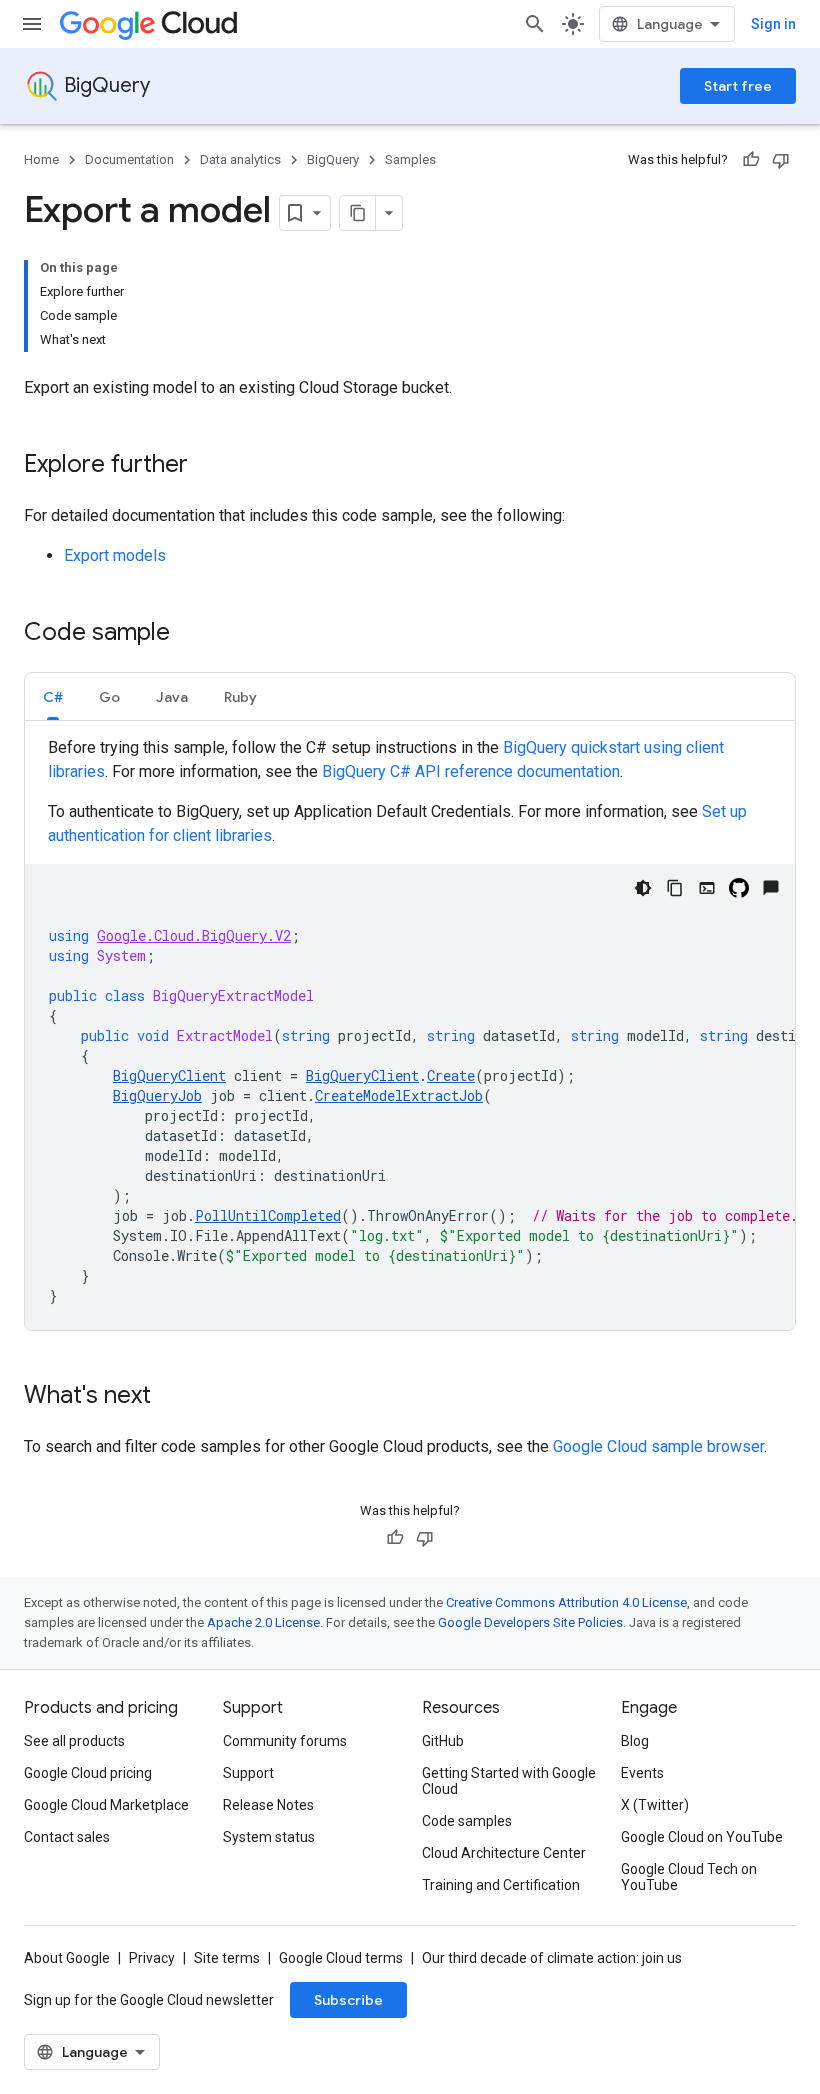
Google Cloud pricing (88, 1773)
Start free (738, 86)
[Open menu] (32, 24)
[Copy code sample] (675, 888)
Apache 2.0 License (263, 1622)
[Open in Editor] (707, 888)
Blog (635, 1741)
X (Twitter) (655, 1805)
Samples (410, 159)
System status (269, 1837)
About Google (67, 1958)
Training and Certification (501, 1885)
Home (41, 159)
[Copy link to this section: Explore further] (208, 466)
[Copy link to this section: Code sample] (190, 634)
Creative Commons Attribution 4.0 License (566, 1602)
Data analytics (240, 159)
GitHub (443, 1741)
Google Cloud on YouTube (702, 1837)
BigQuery (107, 85)
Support (248, 1773)
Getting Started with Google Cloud (509, 1781)
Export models (115, 555)
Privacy (152, 1958)
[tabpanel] (410, 1033)
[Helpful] (751, 160)
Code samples (467, 1821)
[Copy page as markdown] (358, 213)
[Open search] (535, 24)
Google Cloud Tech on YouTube (689, 1877)
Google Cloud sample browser (658, 1446)
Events (642, 1773)
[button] (53, 696)
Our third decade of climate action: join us (552, 1958)
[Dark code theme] (643, 888)
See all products (74, 1741)
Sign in (773, 24)
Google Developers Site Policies (530, 1622)
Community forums (285, 1741)
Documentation (129, 159)
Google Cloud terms (341, 1958)
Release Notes (268, 1805)
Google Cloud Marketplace (106, 1805)
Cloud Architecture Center (504, 1853)
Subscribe (348, 2000)
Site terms (227, 1958)
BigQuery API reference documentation (471, 771)
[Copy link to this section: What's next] (171, 1397)
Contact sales (67, 1837)
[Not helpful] (781, 160)
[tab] (53, 696)
